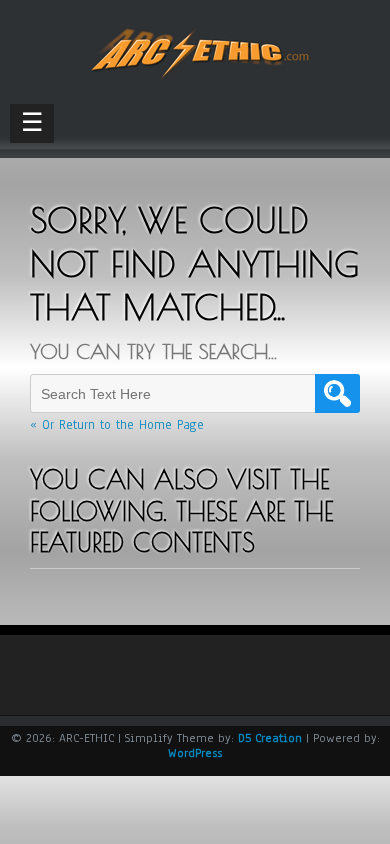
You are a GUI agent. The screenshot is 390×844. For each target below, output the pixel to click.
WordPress (195, 753)
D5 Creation (270, 738)
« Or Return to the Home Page (117, 425)
